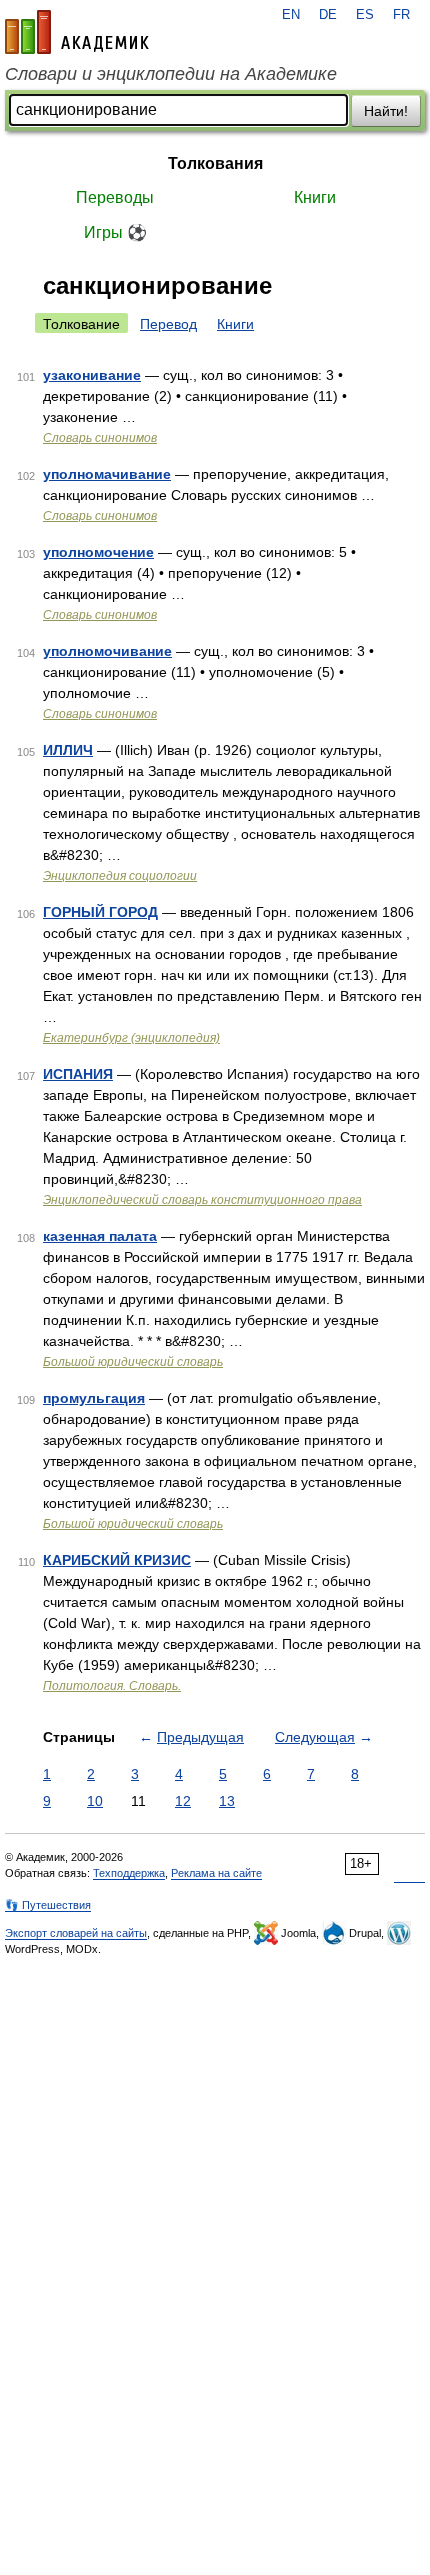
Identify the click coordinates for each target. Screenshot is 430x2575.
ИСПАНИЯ (78, 1074)
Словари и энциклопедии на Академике (171, 74)
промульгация (94, 1398)
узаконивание (92, 375)
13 (227, 1801)
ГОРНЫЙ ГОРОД (100, 912)
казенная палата (100, 1236)
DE (328, 15)
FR (401, 15)
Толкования (215, 163)
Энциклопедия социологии (120, 876)
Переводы (115, 197)
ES (365, 15)
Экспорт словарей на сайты (76, 1933)
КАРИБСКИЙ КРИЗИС (117, 1560)
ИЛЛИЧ (68, 750)
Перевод (168, 324)
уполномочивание (107, 651)
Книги (315, 197)
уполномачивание (107, 474)
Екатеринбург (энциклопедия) (131, 1038)
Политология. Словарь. (112, 1686)
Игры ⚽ (115, 232)
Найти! (386, 111)
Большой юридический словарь (133, 1362)
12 (183, 1801)
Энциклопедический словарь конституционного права (202, 1200)
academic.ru (77, 32)
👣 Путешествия (48, 1905)
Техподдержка (129, 1873)
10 (95, 1801)
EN (291, 15)
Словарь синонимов (100, 438)
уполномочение (98, 552)
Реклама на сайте (216, 1873)
